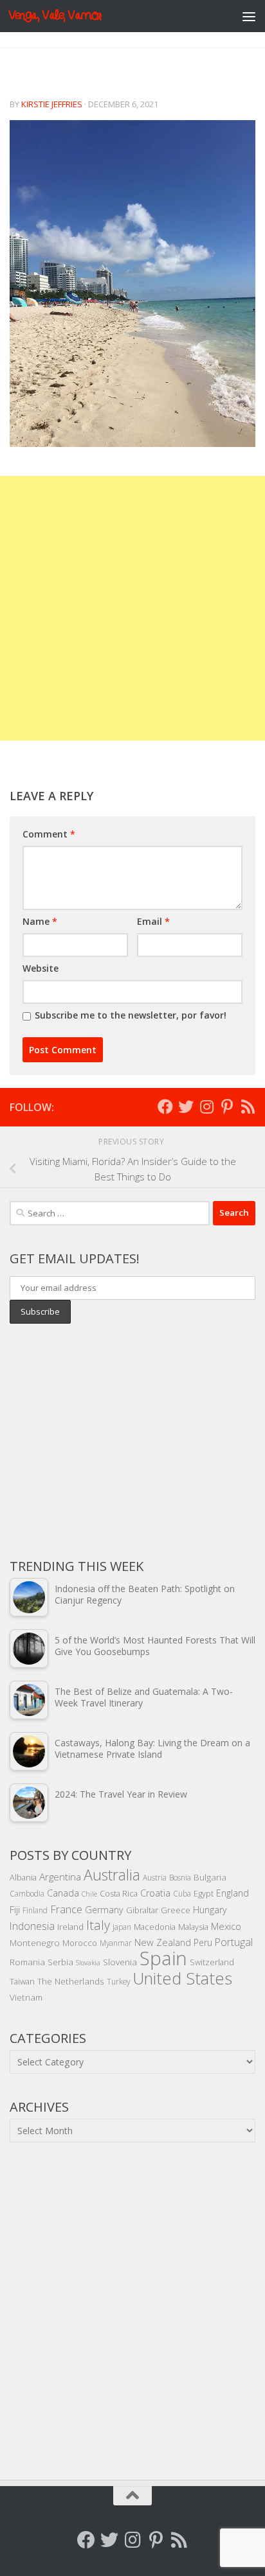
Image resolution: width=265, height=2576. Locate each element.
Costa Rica (119, 1893)
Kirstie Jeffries (52, 104)
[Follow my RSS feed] (248, 1107)
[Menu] (249, 16)
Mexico (226, 1926)
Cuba (182, 1893)
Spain (163, 1958)
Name (40, 921)
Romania (27, 1962)
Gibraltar (142, 1910)
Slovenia (120, 1962)
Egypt (204, 1893)
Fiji (15, 1910)
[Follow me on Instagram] (206, 1107)
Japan (122, 1927)
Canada (63, 1893)
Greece (176, 1910)
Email (153, 921)
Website (41, 968)
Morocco (80, 1943)
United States (182, 1978)
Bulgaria (210, 1877)
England (233, 1893)
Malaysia (193, 1927)
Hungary (210, 1910)
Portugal (234, 1942)
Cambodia (27, 1893)
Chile (89, 1894)
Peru (203, 1942)
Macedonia (155, 1927)
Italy (98, 1925)
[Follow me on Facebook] (165, 1107)
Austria (155, 1877)
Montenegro (35, 1942)
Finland (35, 1910)
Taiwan (22, 1981)
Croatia (155, 1893)
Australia (112, 1875)
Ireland (70, 1927)
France (66, 1909)
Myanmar (116, 1943)
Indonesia (32, 1926)
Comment (49, 834)
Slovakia (88, 1963)
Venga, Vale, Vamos (55, 16)
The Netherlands (71, 1981)
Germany (104, 1910)
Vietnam (26, 1997)
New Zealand (163, 1942)
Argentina (60, 1877)
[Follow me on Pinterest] (227, 1107)
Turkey (118, 1981)
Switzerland (212, 1962)
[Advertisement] (132, 608)
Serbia (60, 1962)
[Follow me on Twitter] (186, 1107)
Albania (23, 1877)
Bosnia (180, 1877)
